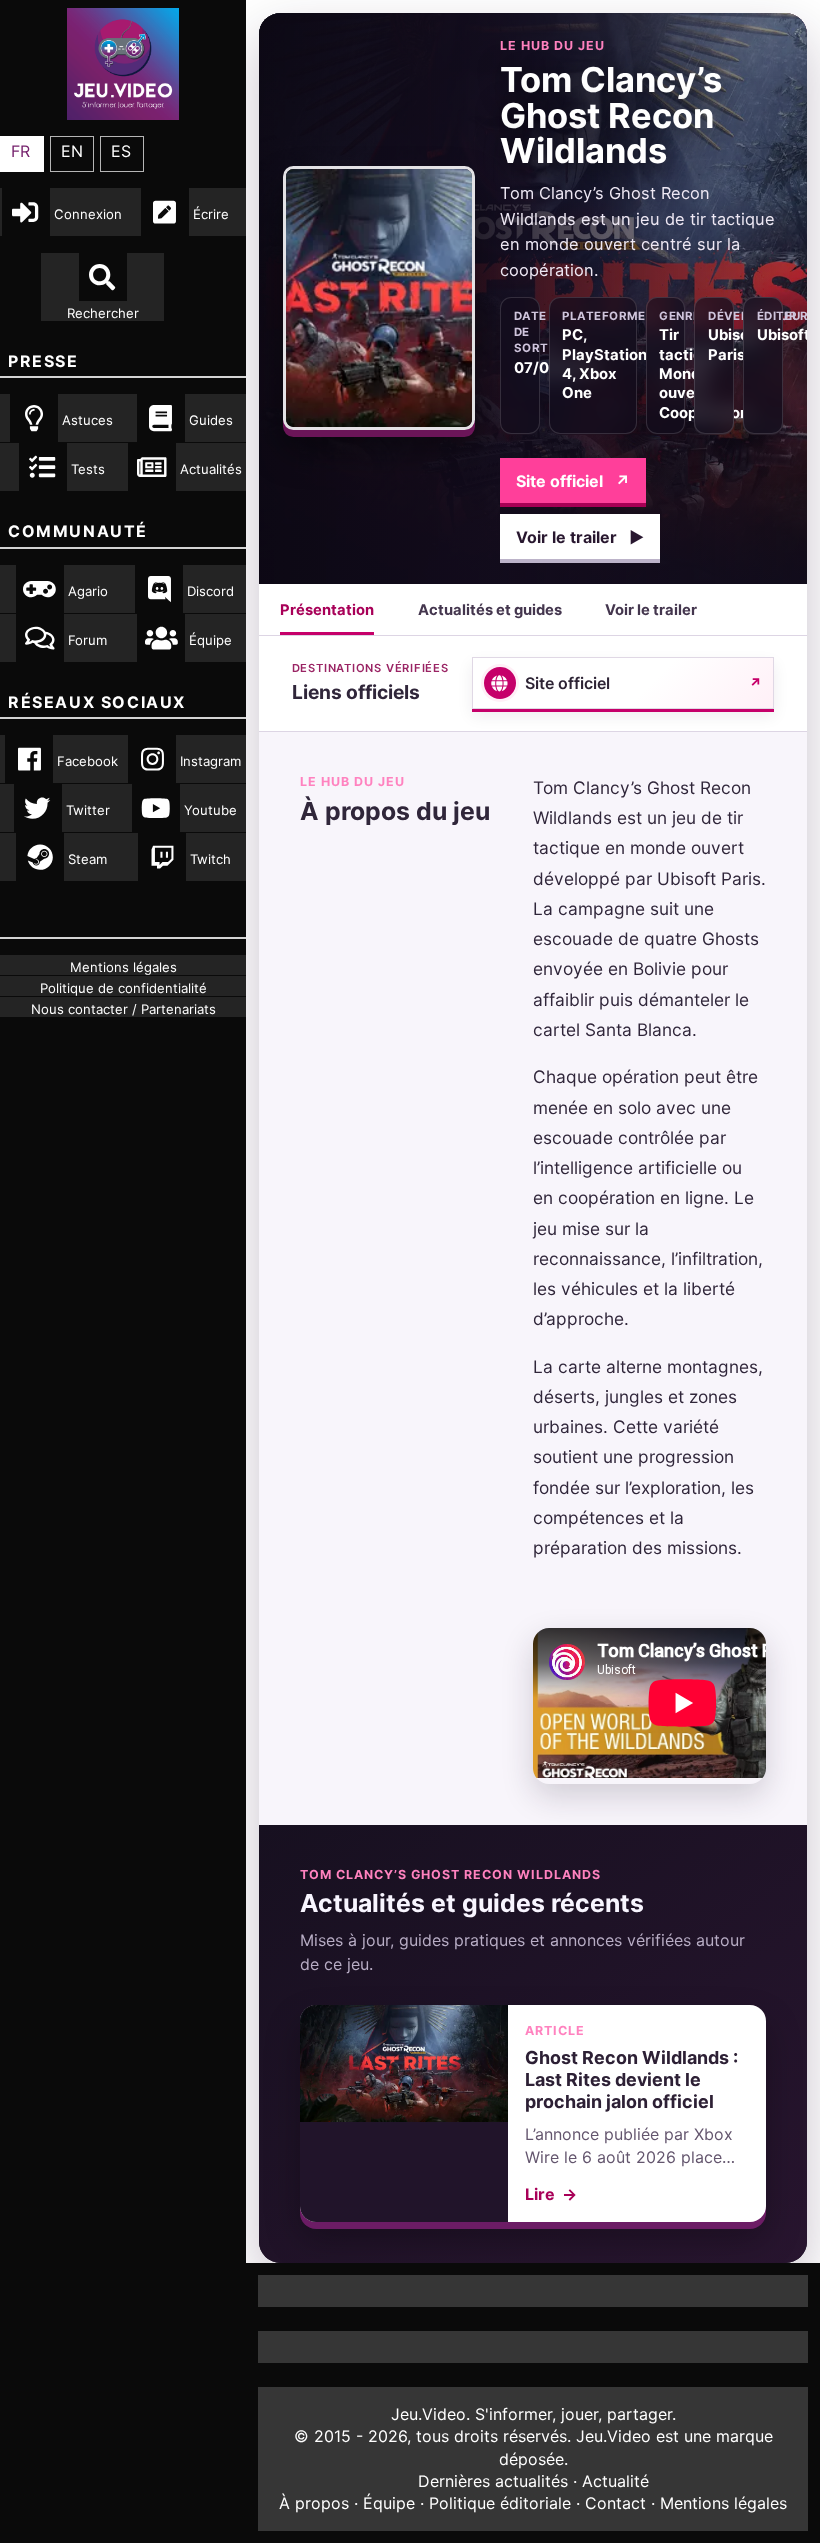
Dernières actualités (493, 2481)
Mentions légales (723, 2503)
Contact (615, 2503)
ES (121, 151)
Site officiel (573, 481)
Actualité (615, 2481)
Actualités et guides (490, 610)
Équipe (389, 2503)
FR (20, 151)
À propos (314, 2503)
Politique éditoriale (500, 2503)
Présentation (327, 610)
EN (72, 151)
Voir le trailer (580, 537)
